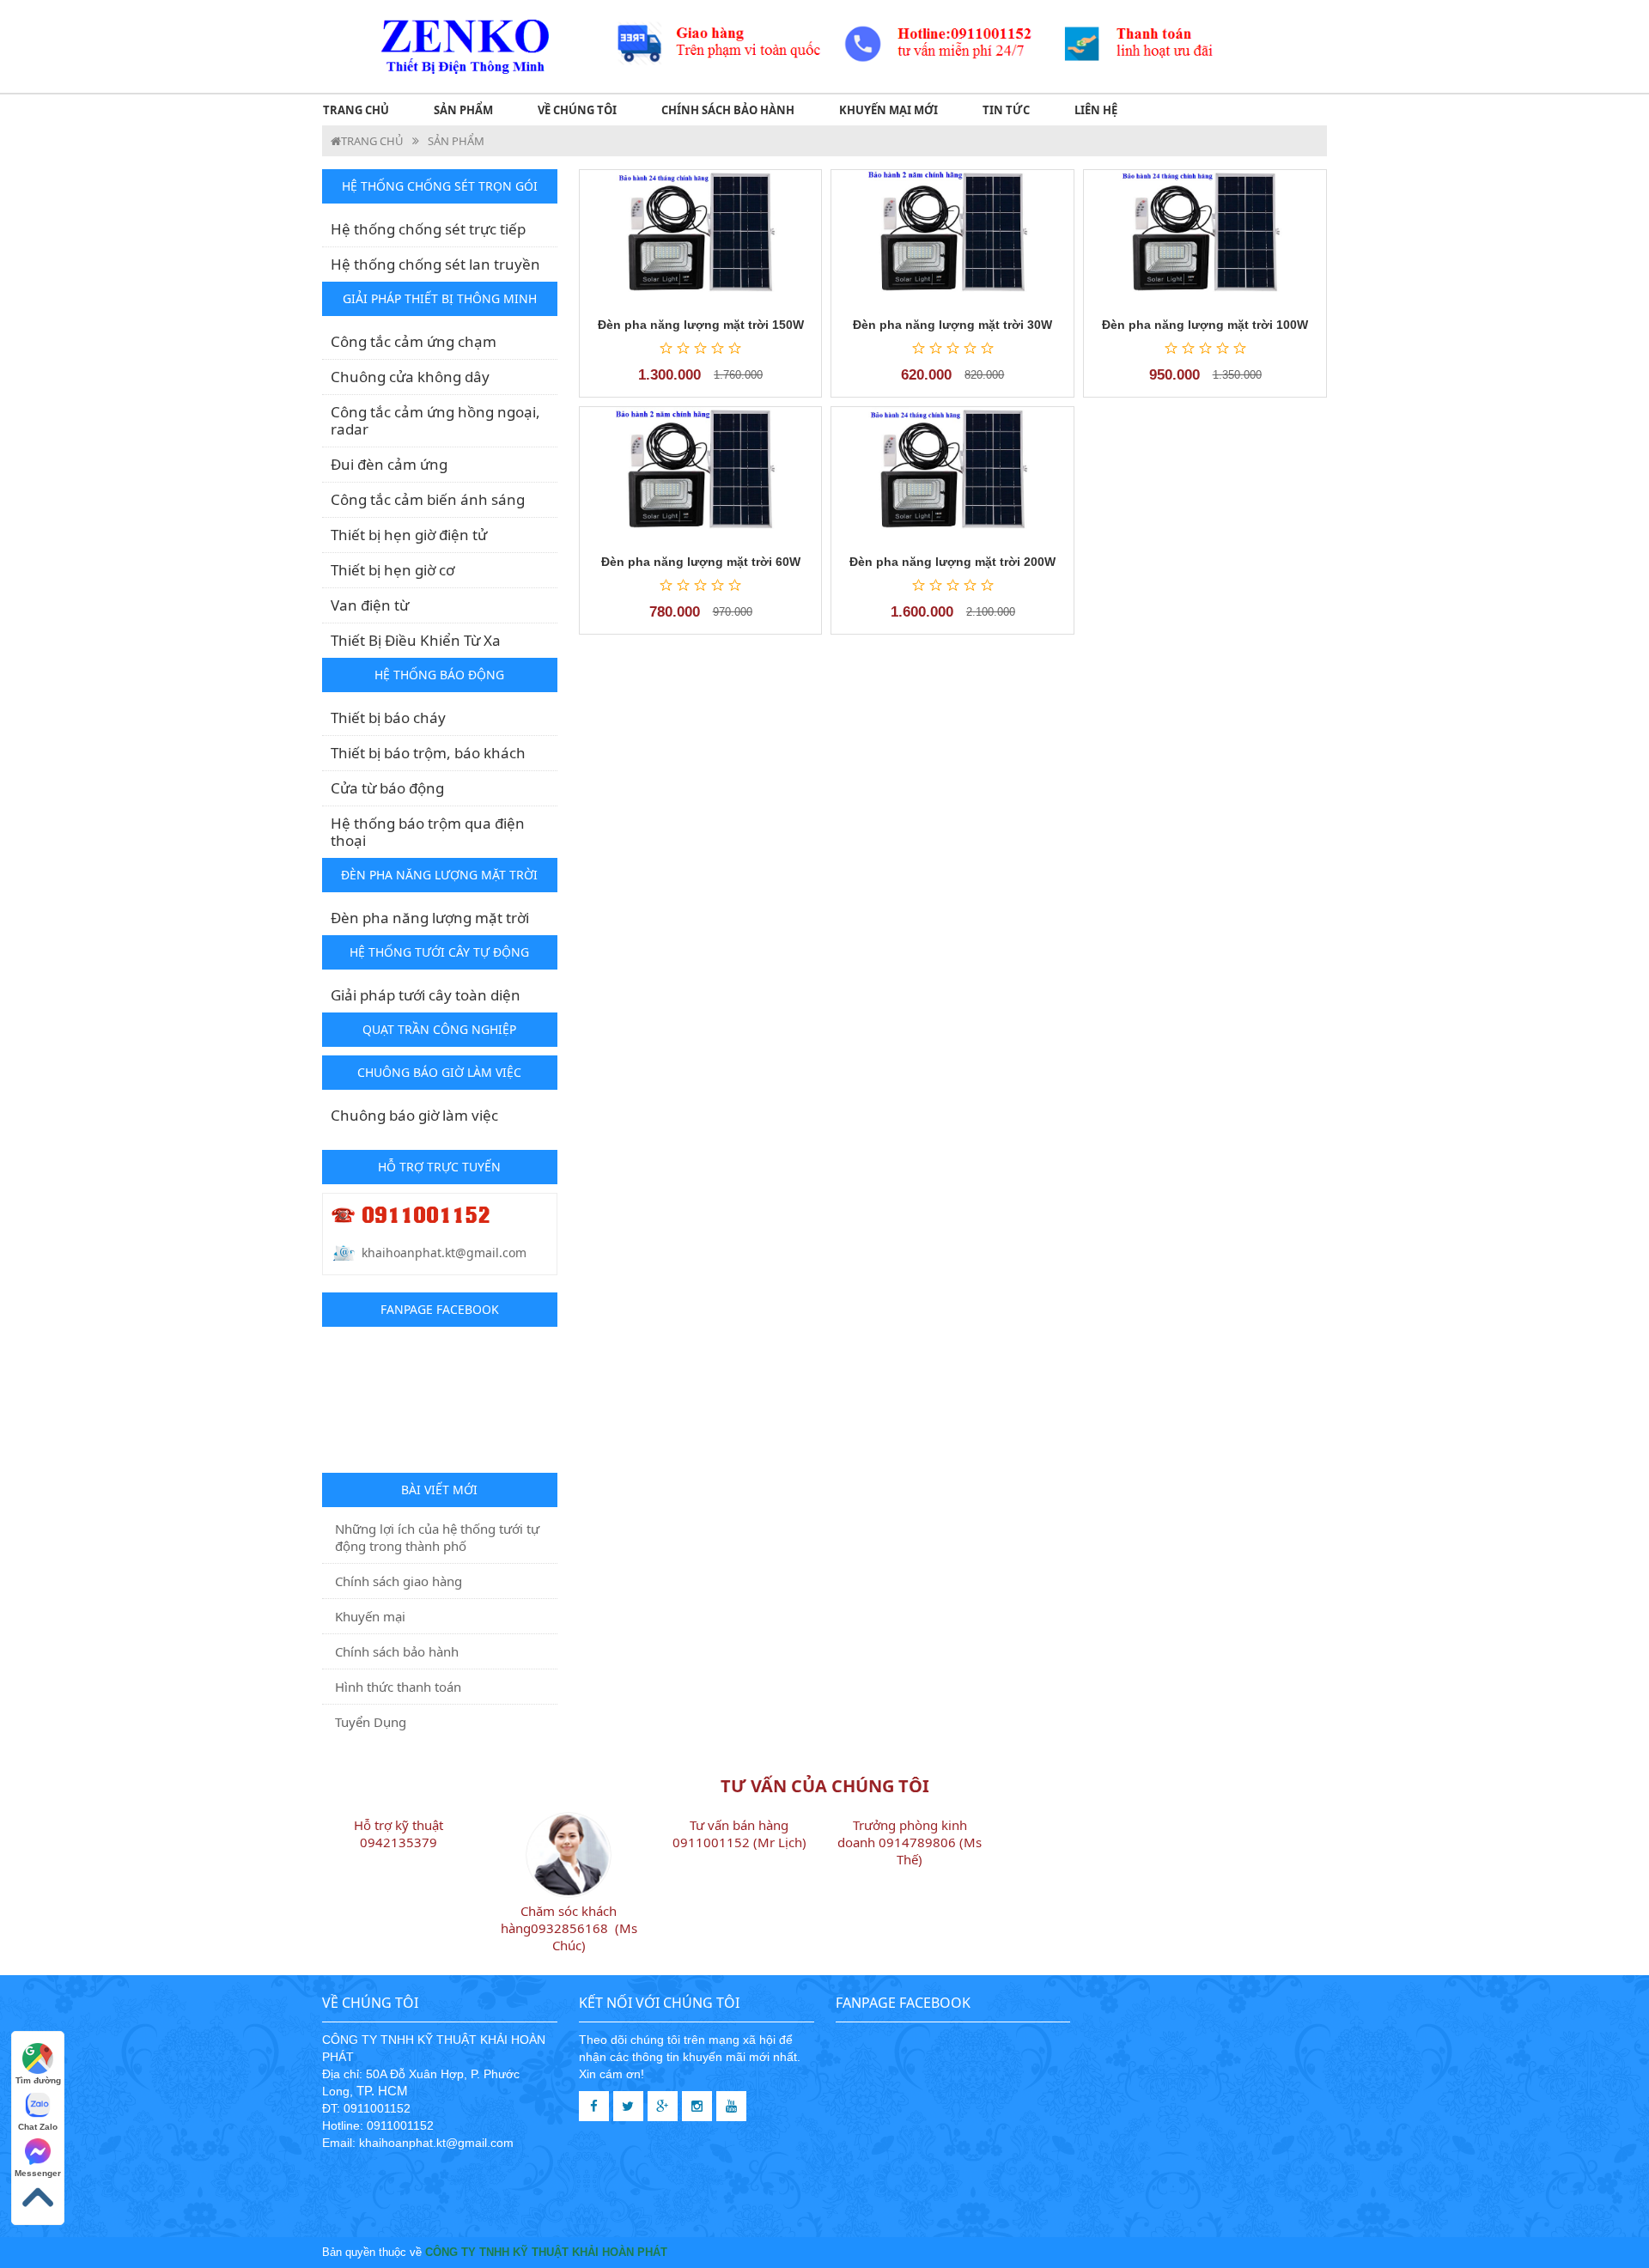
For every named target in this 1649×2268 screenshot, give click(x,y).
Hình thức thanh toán (398, 1687)
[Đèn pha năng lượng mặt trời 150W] (701, 237)
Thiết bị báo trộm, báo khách (428, 753)
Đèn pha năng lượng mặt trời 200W (952, 562)
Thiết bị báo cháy (388, 717)
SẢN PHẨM (463, 110)
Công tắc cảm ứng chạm (414, 341)
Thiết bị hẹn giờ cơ (392, 570)
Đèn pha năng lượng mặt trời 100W (1205, 325)
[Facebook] (594, 2106)
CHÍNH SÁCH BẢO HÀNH (728, 110)
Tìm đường (38, 2080)
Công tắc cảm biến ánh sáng (428, 499)
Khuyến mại (370, 1616)
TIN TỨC (1006, 110)
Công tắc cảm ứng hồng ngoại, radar (435, 420)
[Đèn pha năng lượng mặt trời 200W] (952, 474)
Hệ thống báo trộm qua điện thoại (428, 832)
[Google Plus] (663, 2106)
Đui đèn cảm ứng (389, 464)
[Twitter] (628, 2106)
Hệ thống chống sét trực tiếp (428, 229)
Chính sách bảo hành (397, 1651)
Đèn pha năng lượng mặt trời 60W (701, 562)
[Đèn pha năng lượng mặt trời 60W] (701, 474)
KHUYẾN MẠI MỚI (888, 110)
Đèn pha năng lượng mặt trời (430, 918)
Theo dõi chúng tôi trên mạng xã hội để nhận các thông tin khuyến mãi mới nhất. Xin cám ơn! (690, 2057)
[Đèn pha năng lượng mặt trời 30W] (952, 237)
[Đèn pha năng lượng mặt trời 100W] (1205, 237)
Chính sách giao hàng (399, 1581)
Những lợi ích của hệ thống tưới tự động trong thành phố (437, 1537)
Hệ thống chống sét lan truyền (435, 264)
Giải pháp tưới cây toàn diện (426, 995)
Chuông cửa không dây (410, 377)
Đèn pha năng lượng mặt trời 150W (701, 325)
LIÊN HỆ (1096, 110)
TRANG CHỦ (356, 110)
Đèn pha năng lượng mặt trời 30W (952, 325)
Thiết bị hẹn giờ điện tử (409, 535)
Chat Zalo (38, 2127)
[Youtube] (731, 2106)
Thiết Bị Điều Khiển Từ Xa (416, 640)
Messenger (38, 2173)
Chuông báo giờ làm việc (414, 1115)
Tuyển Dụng (371, 1722)
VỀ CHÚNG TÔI (577, 110)
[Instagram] (697, 2106)
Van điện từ (370, 605)
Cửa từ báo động (387, 788)
